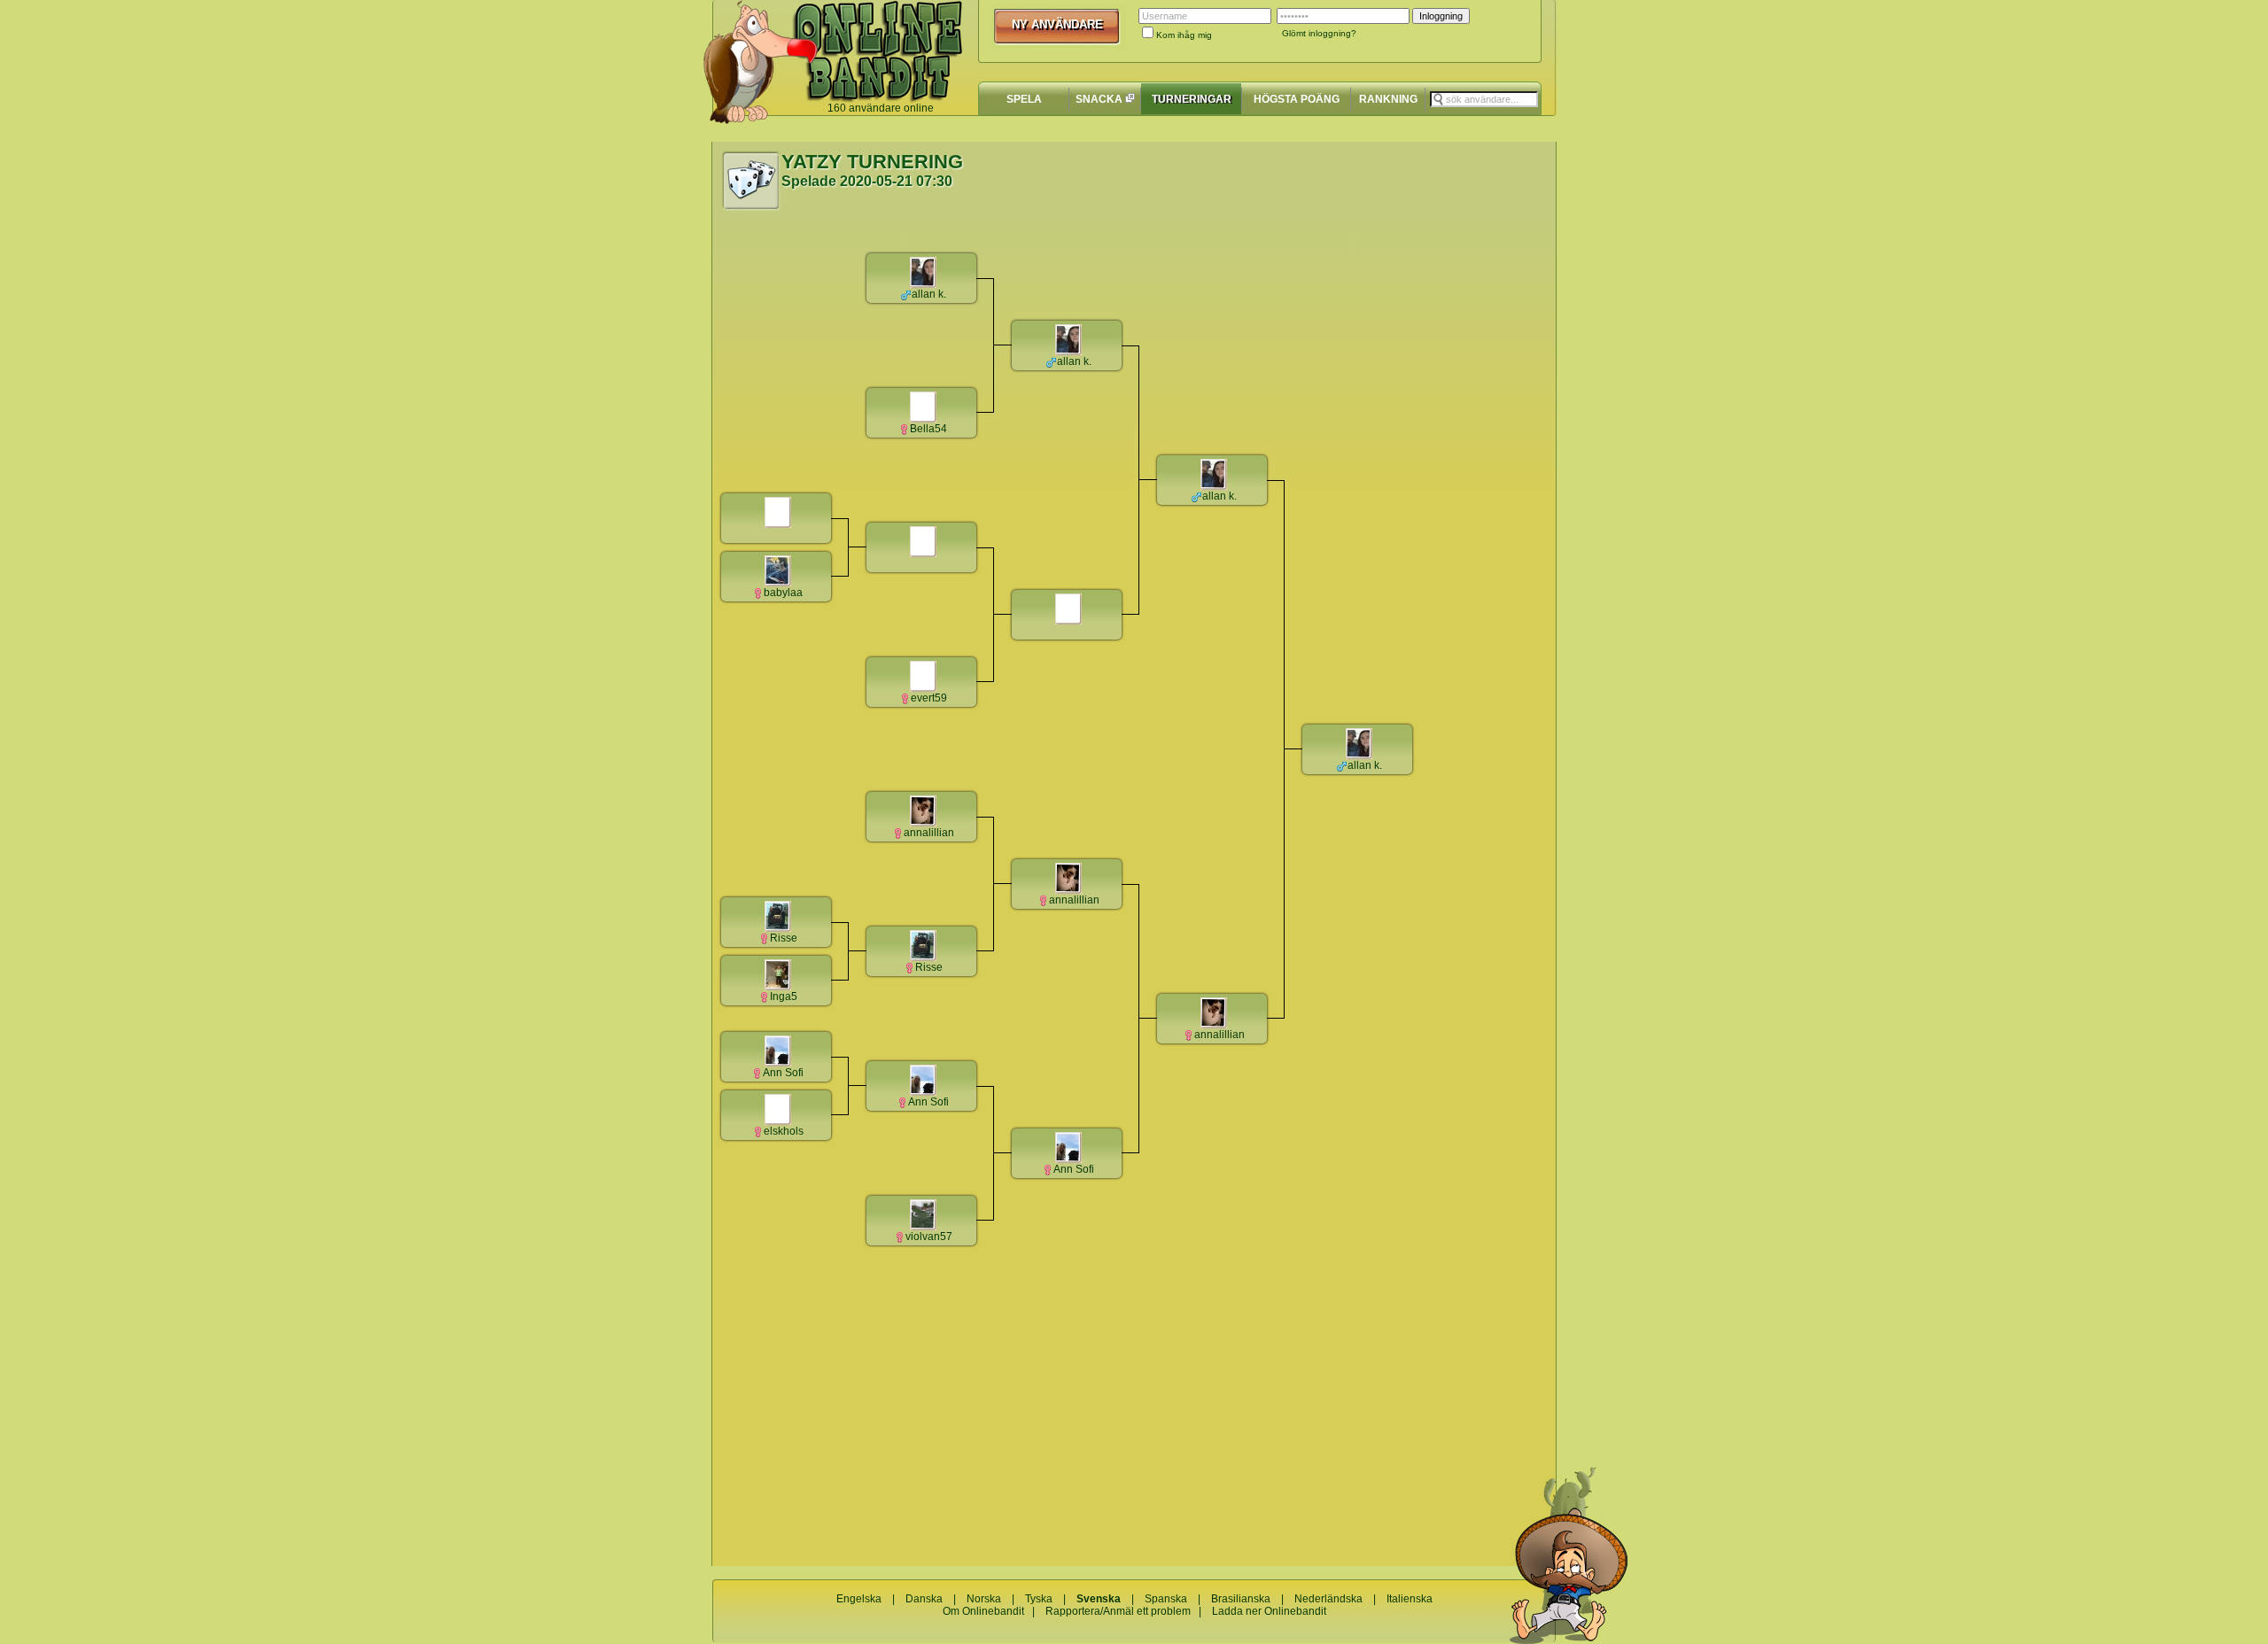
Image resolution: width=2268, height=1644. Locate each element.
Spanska (1166, 1599)
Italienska (1410, 1599)
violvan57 (929, 1237)
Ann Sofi (783, 1073)
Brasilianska (1241, 1599)
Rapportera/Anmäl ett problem (1118, 1611)
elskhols (784, 1131)
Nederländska (1328, 1599)
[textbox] (1484, 99)
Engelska (859, 1599)
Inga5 (784, 996)
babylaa (783, 593)
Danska (924, 1599)
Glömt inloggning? (1319, 33)
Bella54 (928, 429)
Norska (984, 1599)
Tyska (1039, 1599)
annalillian (929, 833)
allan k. (929, 294)
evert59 (929, 698)
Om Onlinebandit (983, 1611)
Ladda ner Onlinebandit (1269, 1611)
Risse (784, 938)
